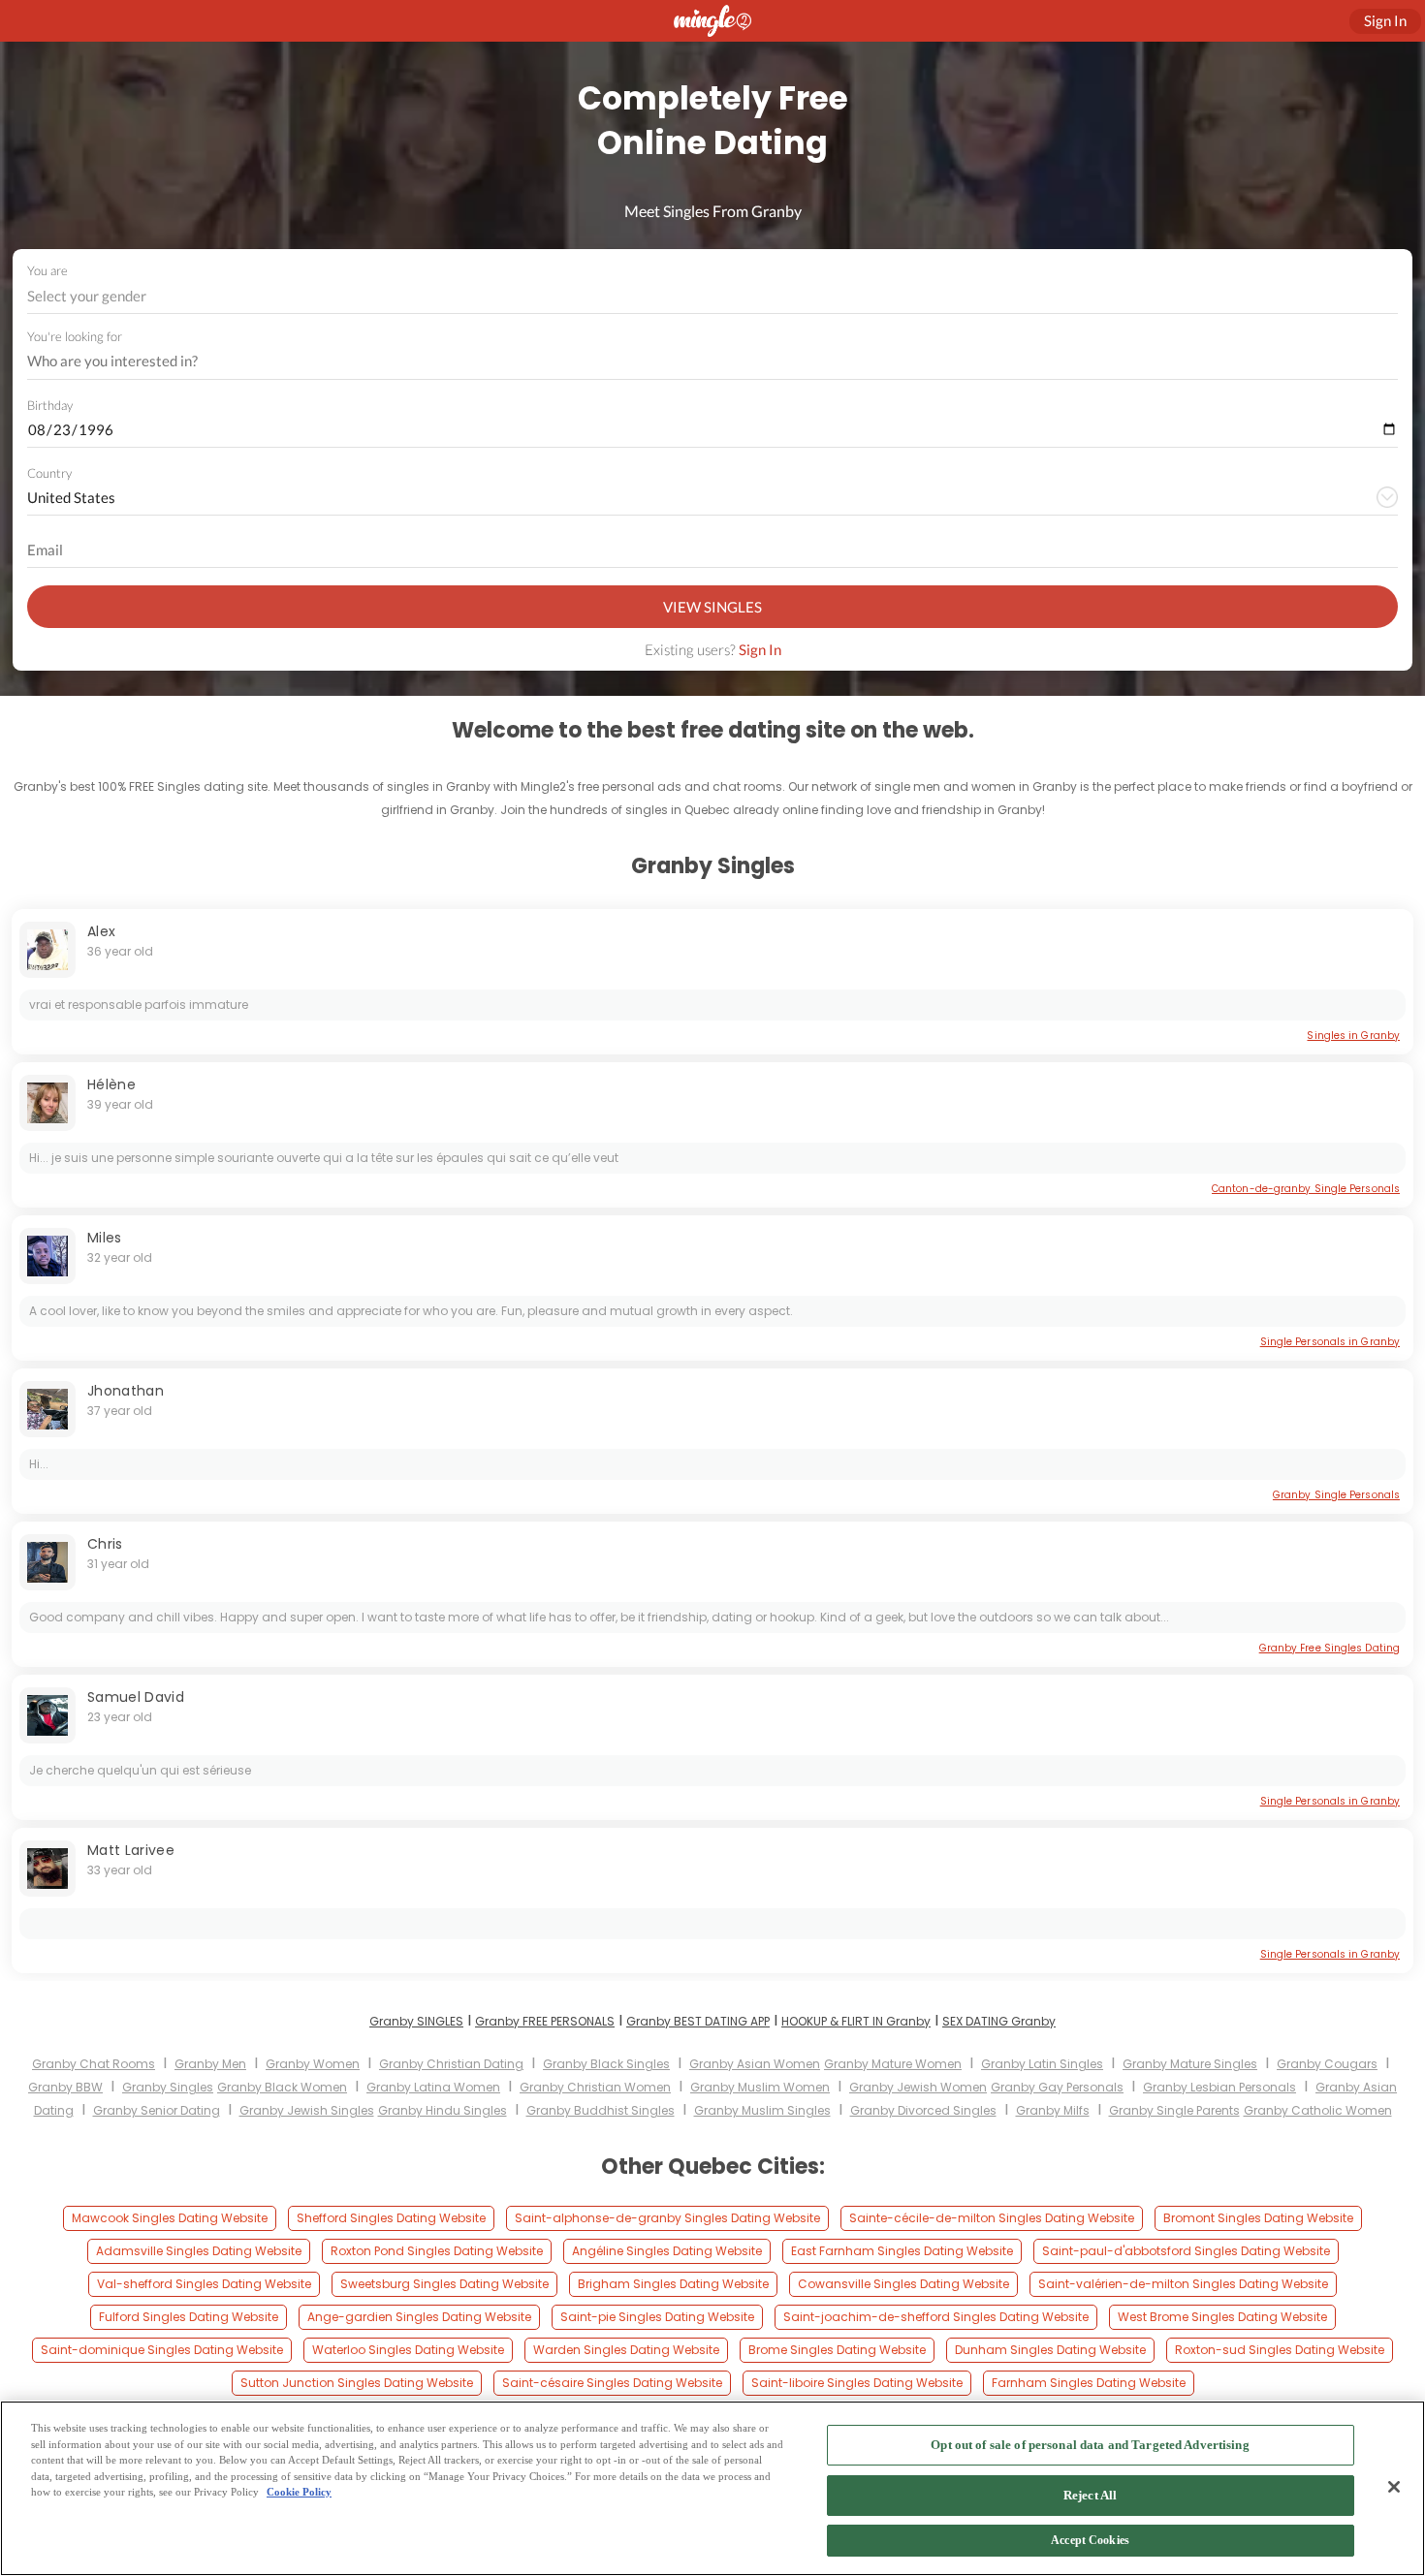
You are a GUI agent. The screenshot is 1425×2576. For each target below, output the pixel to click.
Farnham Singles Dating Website (1089, 2383)
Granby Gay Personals (1057, 2087)
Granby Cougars (1327, 2064)
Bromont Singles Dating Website (1258, 2218)
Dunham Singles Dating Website (1050, 2350)
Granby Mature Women (893, 2064)
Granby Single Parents (1174, 2110)
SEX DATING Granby (999, 2021)
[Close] (1394, 2487)
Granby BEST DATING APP (698, 2021)
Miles (105, 1238)
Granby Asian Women (755, 2064)
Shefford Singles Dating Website (391, 2218)
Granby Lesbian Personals (1219, 2087)
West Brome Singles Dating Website (1222, 2317)
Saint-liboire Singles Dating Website (857, 2383)
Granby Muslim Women (760, 2087)
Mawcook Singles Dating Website (170, 2218)
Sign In (760, 649)
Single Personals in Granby (1330, 1342)
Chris (105, 1544)
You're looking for (75, 337)
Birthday (50, 405)
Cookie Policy (299, 2492)
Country (49, 473)
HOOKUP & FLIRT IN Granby (856, 2021)
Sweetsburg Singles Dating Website (444, 2284)
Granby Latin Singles (1042, 2064)
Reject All (1090, 2495)
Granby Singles (168, 2087)
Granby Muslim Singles (762, 2110)
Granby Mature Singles (1190, 2064)
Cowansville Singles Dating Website (903, 2284)
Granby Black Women (282, 2087)
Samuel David (136, 1697)
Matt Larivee (131, 1850)
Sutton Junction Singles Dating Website (357, 2383)
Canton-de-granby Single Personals (1306, 1189)
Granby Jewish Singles (307, 2110)
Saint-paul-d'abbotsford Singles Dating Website (1186, 2251)
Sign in (1385, 20)
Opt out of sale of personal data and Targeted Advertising (1090, 2445)
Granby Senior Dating (157, 2110)
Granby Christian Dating (451, 2064)
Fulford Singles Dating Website (189, 2317)
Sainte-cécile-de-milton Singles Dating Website (992, 2218)
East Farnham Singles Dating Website (902, 2251)
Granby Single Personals (1336, 1495)
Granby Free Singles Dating (1330, 1648)
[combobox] (713, 296)
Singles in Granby (1353, 1036)
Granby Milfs (1053, 2110)
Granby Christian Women (595, 2087)
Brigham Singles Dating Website (673, 2284)
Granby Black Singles (606, 2064)
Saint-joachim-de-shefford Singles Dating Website (936, 2317)
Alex (101, 931)
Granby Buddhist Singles (601, 2110)
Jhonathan (126, 1391)
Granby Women (313, 2064)
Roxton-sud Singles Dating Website (1280, 2350)
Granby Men (210, 2064)
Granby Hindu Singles (443, 2110)
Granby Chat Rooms (94, 2064)
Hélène (111, 1084)
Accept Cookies (1090, 2541)
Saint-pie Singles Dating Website (657, 2317)
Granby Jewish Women (918, 2087)
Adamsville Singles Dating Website (199, 2251)
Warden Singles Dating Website (626, 2350)
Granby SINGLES (416, 2021)
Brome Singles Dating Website (837, 2350)
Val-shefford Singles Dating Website (204, 2284)
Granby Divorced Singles (923, 2110)
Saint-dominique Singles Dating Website (162, 2350)
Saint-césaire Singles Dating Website (612, 2383)
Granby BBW (65, 2087)
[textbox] (711, 296)
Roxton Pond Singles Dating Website (437, 2251)
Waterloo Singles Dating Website (408, 2350)
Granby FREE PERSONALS (545, 2021)
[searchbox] (700, 361)
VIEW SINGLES (712, 607)
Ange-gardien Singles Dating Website (419, 2317)
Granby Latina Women (433, 2087)
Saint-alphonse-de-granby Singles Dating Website (667, 2218)
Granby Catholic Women (1318, 2110)
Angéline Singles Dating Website (667, 2251)
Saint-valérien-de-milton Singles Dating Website (1183, 2284)
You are (47, 270)
